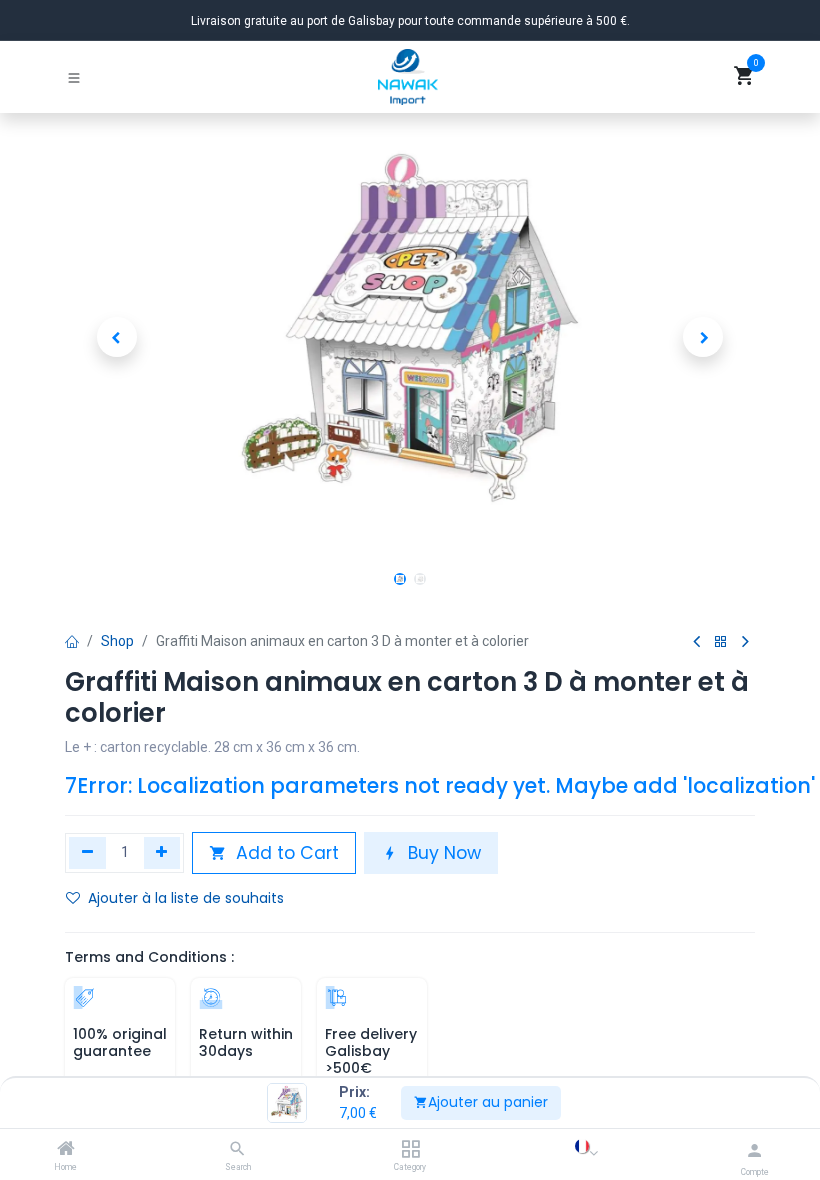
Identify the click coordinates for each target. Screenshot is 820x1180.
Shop (117, 641)
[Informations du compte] (754, 1150)
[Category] (410, 1150)
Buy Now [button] (442, 853)
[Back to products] (721, 642)
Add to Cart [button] (285, 853)
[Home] (66, 1150)
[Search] (237, 1150)
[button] (117, 337)
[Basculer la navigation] (74, 77)
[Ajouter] (162, 853)
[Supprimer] (87, 853)
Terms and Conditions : (149, 957)
